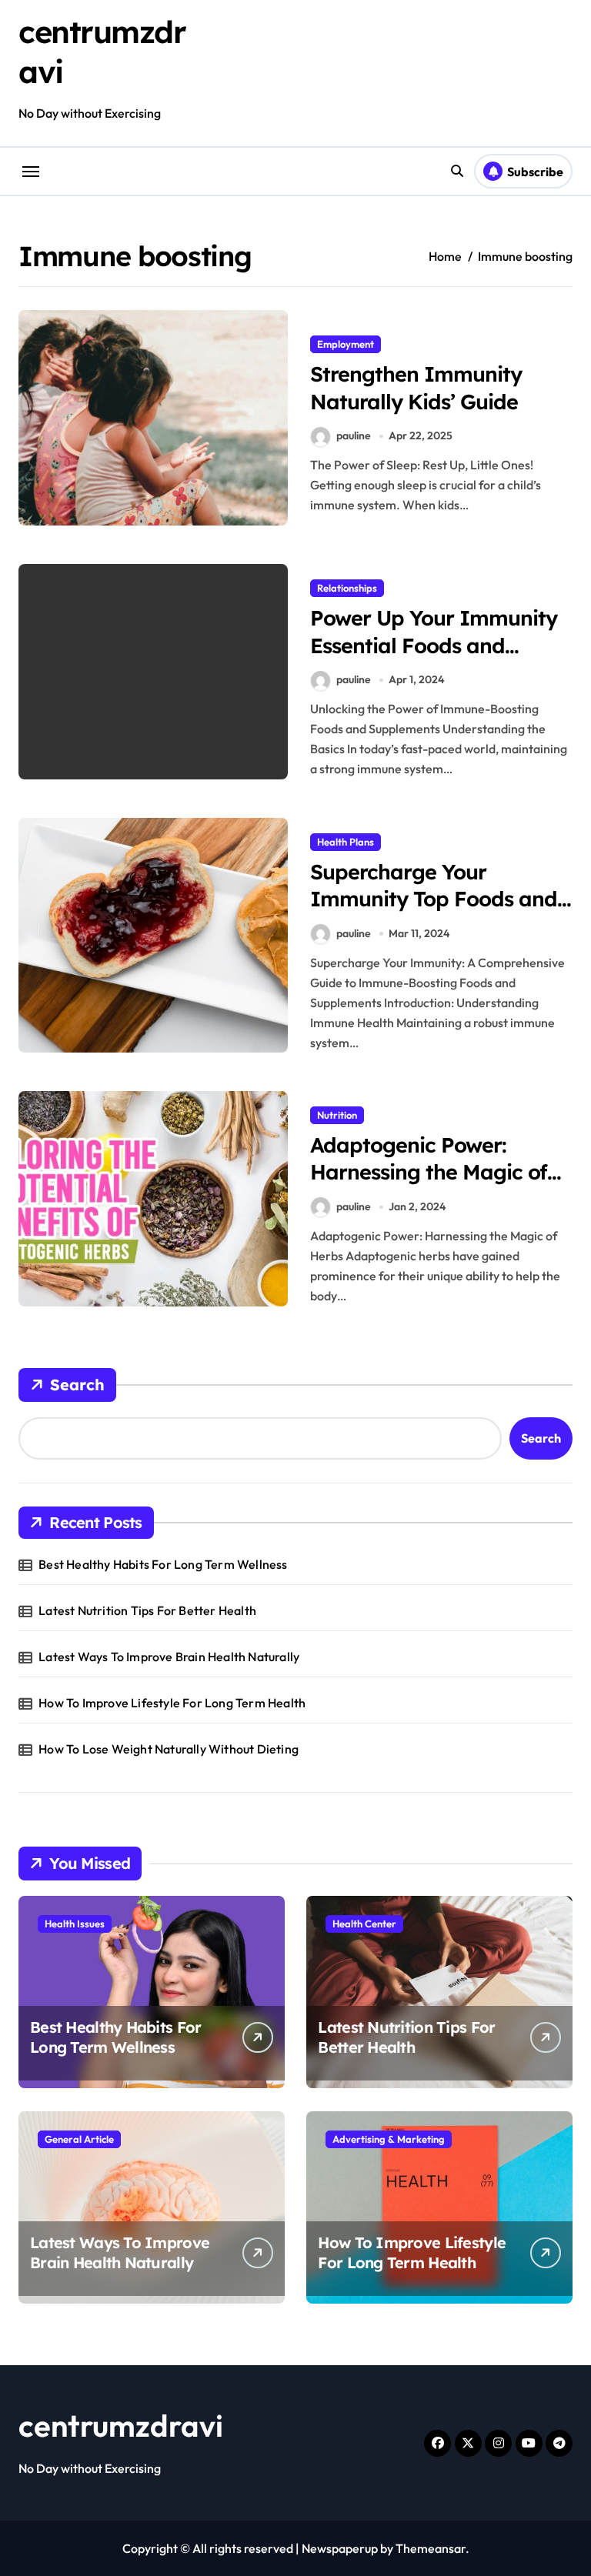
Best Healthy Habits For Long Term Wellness (163, 1564)
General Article (79, 2139)
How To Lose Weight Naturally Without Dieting (169, 1749)
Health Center (364, 1924)
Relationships (347, 588)
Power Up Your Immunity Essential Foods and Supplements (434, 645)
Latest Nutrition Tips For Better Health (147, 1610)
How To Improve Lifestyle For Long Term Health (172, 1703)
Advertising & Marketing (389, 2139)
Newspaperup (340, 2548)
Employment (346, 344)
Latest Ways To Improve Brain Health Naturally (169, 1657)
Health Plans (346, 842)
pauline (354, 435)
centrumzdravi (121, 2425)
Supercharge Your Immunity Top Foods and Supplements (434, 899)
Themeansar (431, 2548)
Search (77, 1385)
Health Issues (75, 1924)
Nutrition (337, 1115)
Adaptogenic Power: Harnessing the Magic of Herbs (429, 1172)
